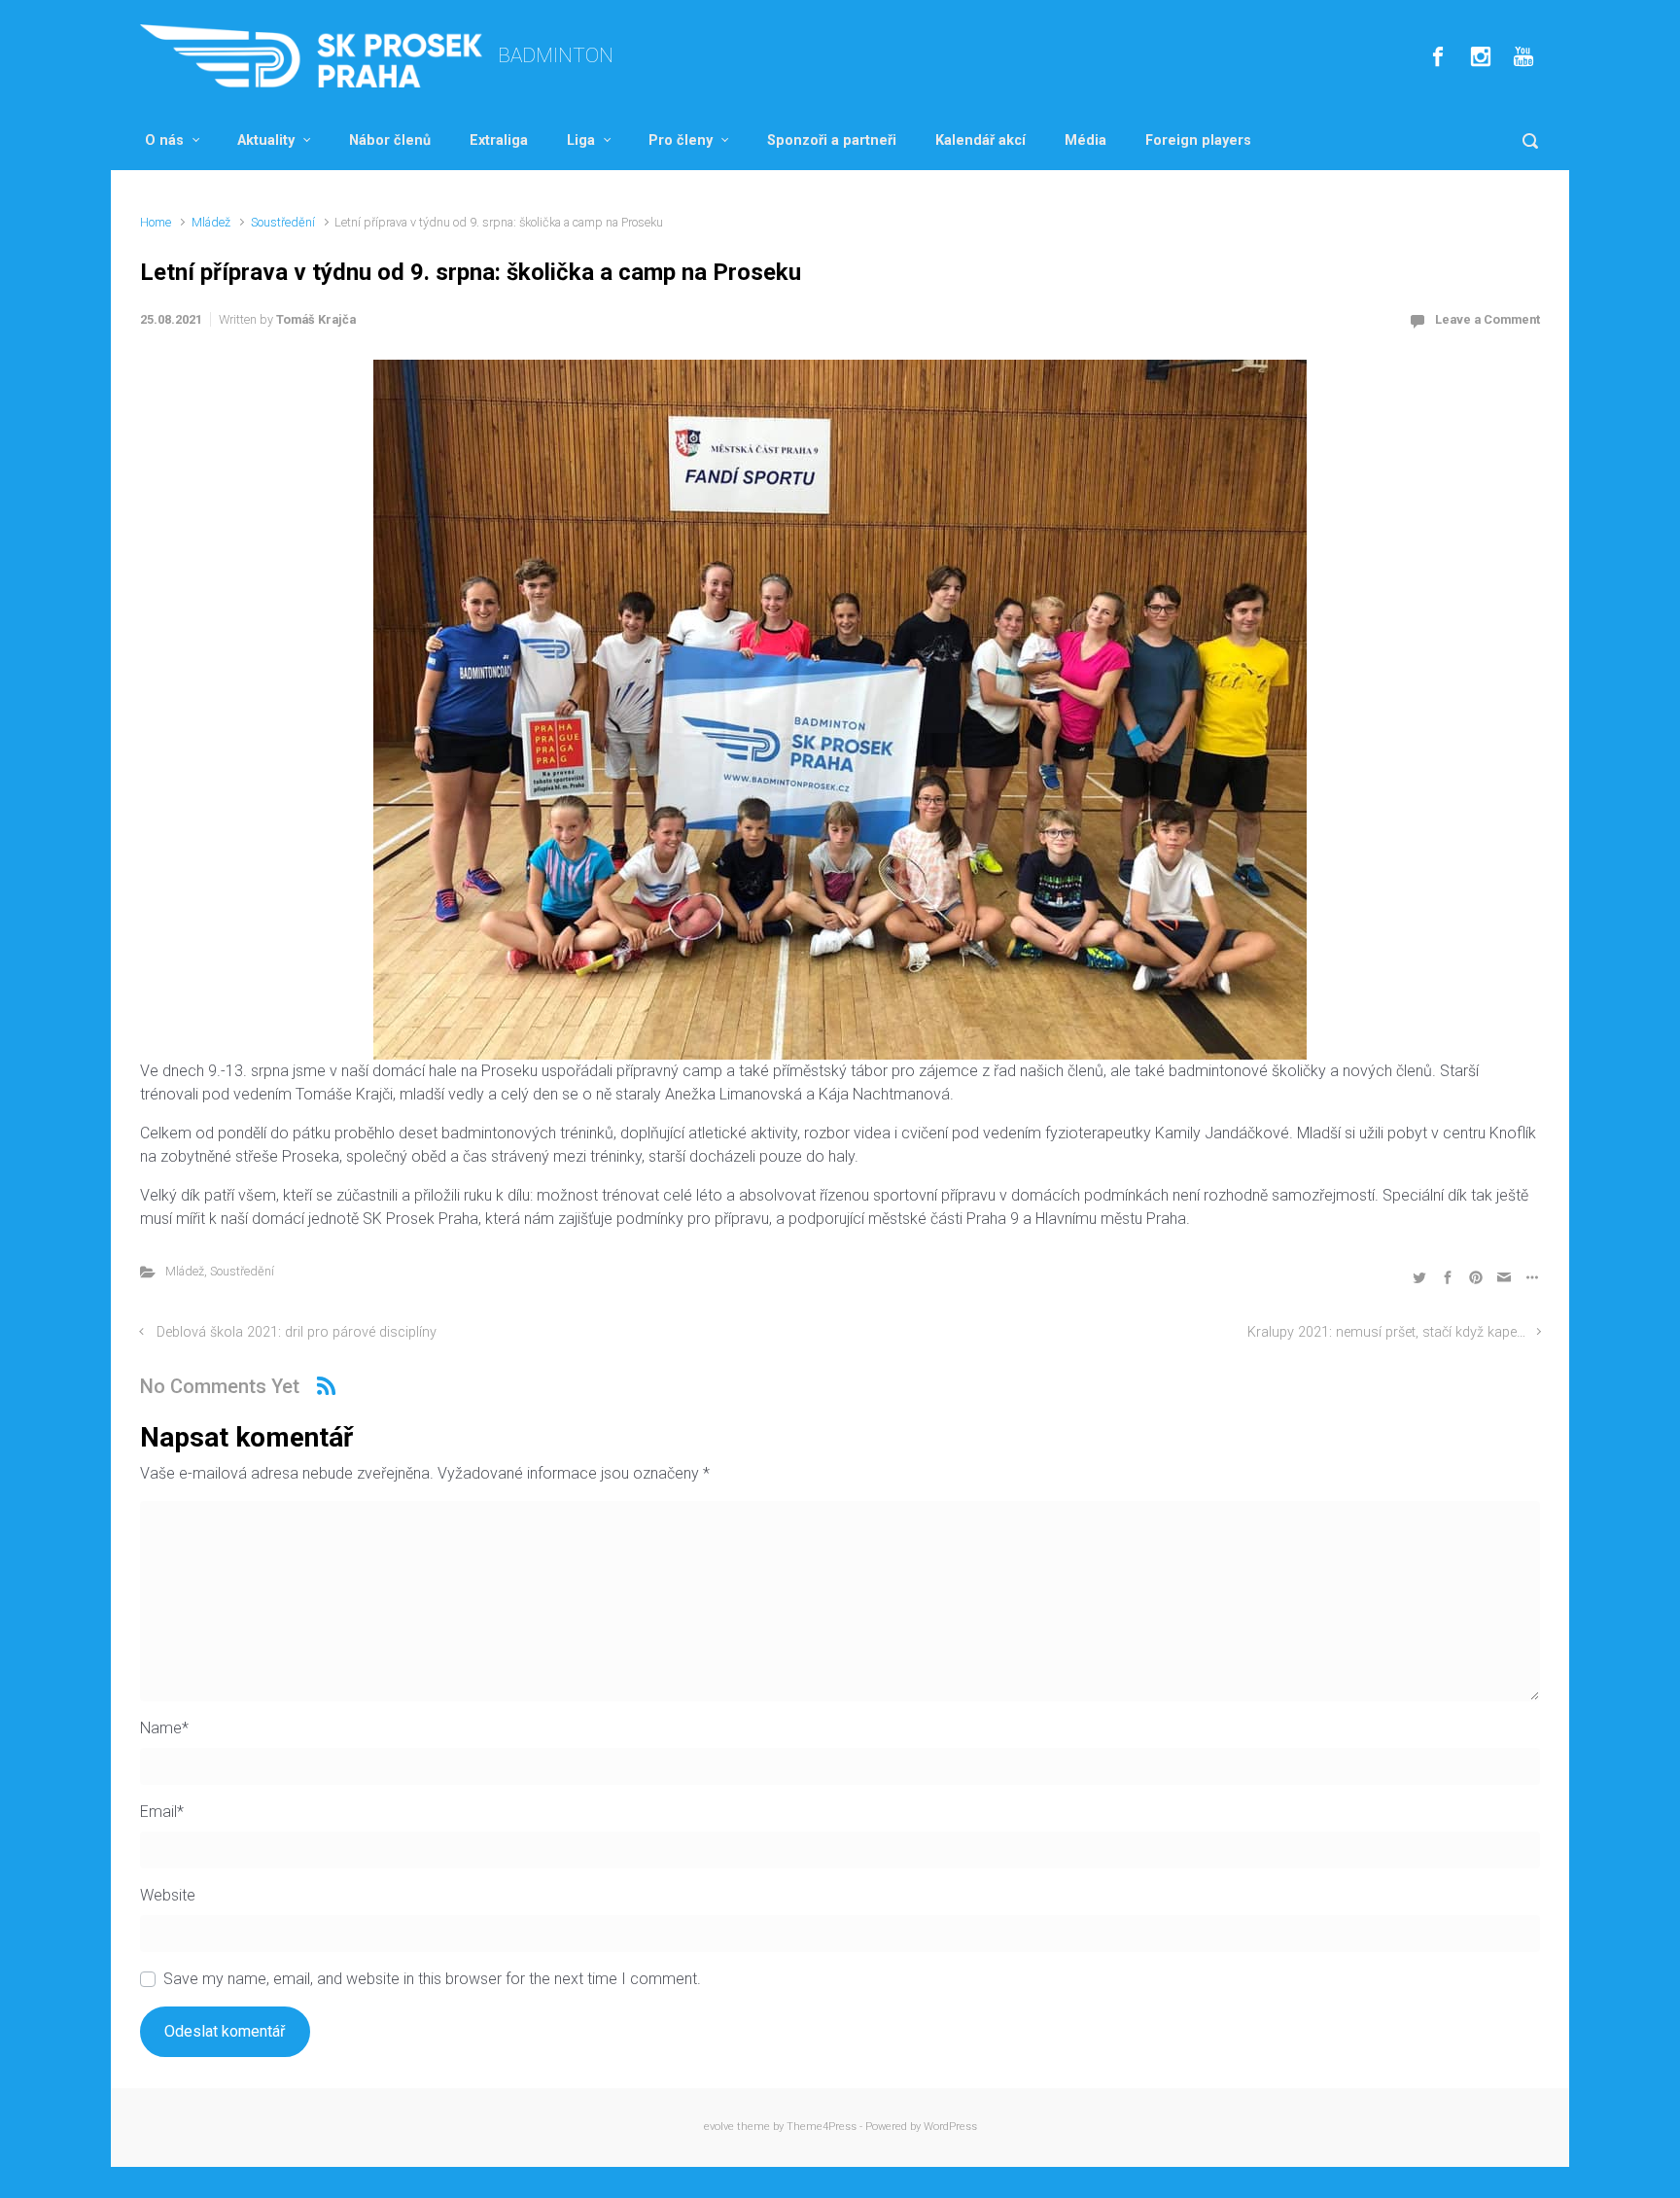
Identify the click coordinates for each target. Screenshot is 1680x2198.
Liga (581, 140)
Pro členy (681, 140)
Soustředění (283, 222)
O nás (164, 140)
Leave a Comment (1487, 319)
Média (1085, 140)
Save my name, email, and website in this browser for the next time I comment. (432, 1979)
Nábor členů (390, 140)
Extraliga (499, 140)
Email (162, 1812)
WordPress (950, 2127)
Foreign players (1198, 140)
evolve (719, 2127)
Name (164, 1728)
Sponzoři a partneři (832, 140)
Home (156, 222)
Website (168, 1895)
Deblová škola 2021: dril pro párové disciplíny (297, 1332)
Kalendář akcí (980, 140)
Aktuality (266, 140)
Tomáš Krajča (316, 319)
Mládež (211, 222)
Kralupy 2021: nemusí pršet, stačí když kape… (1386, 1332)
